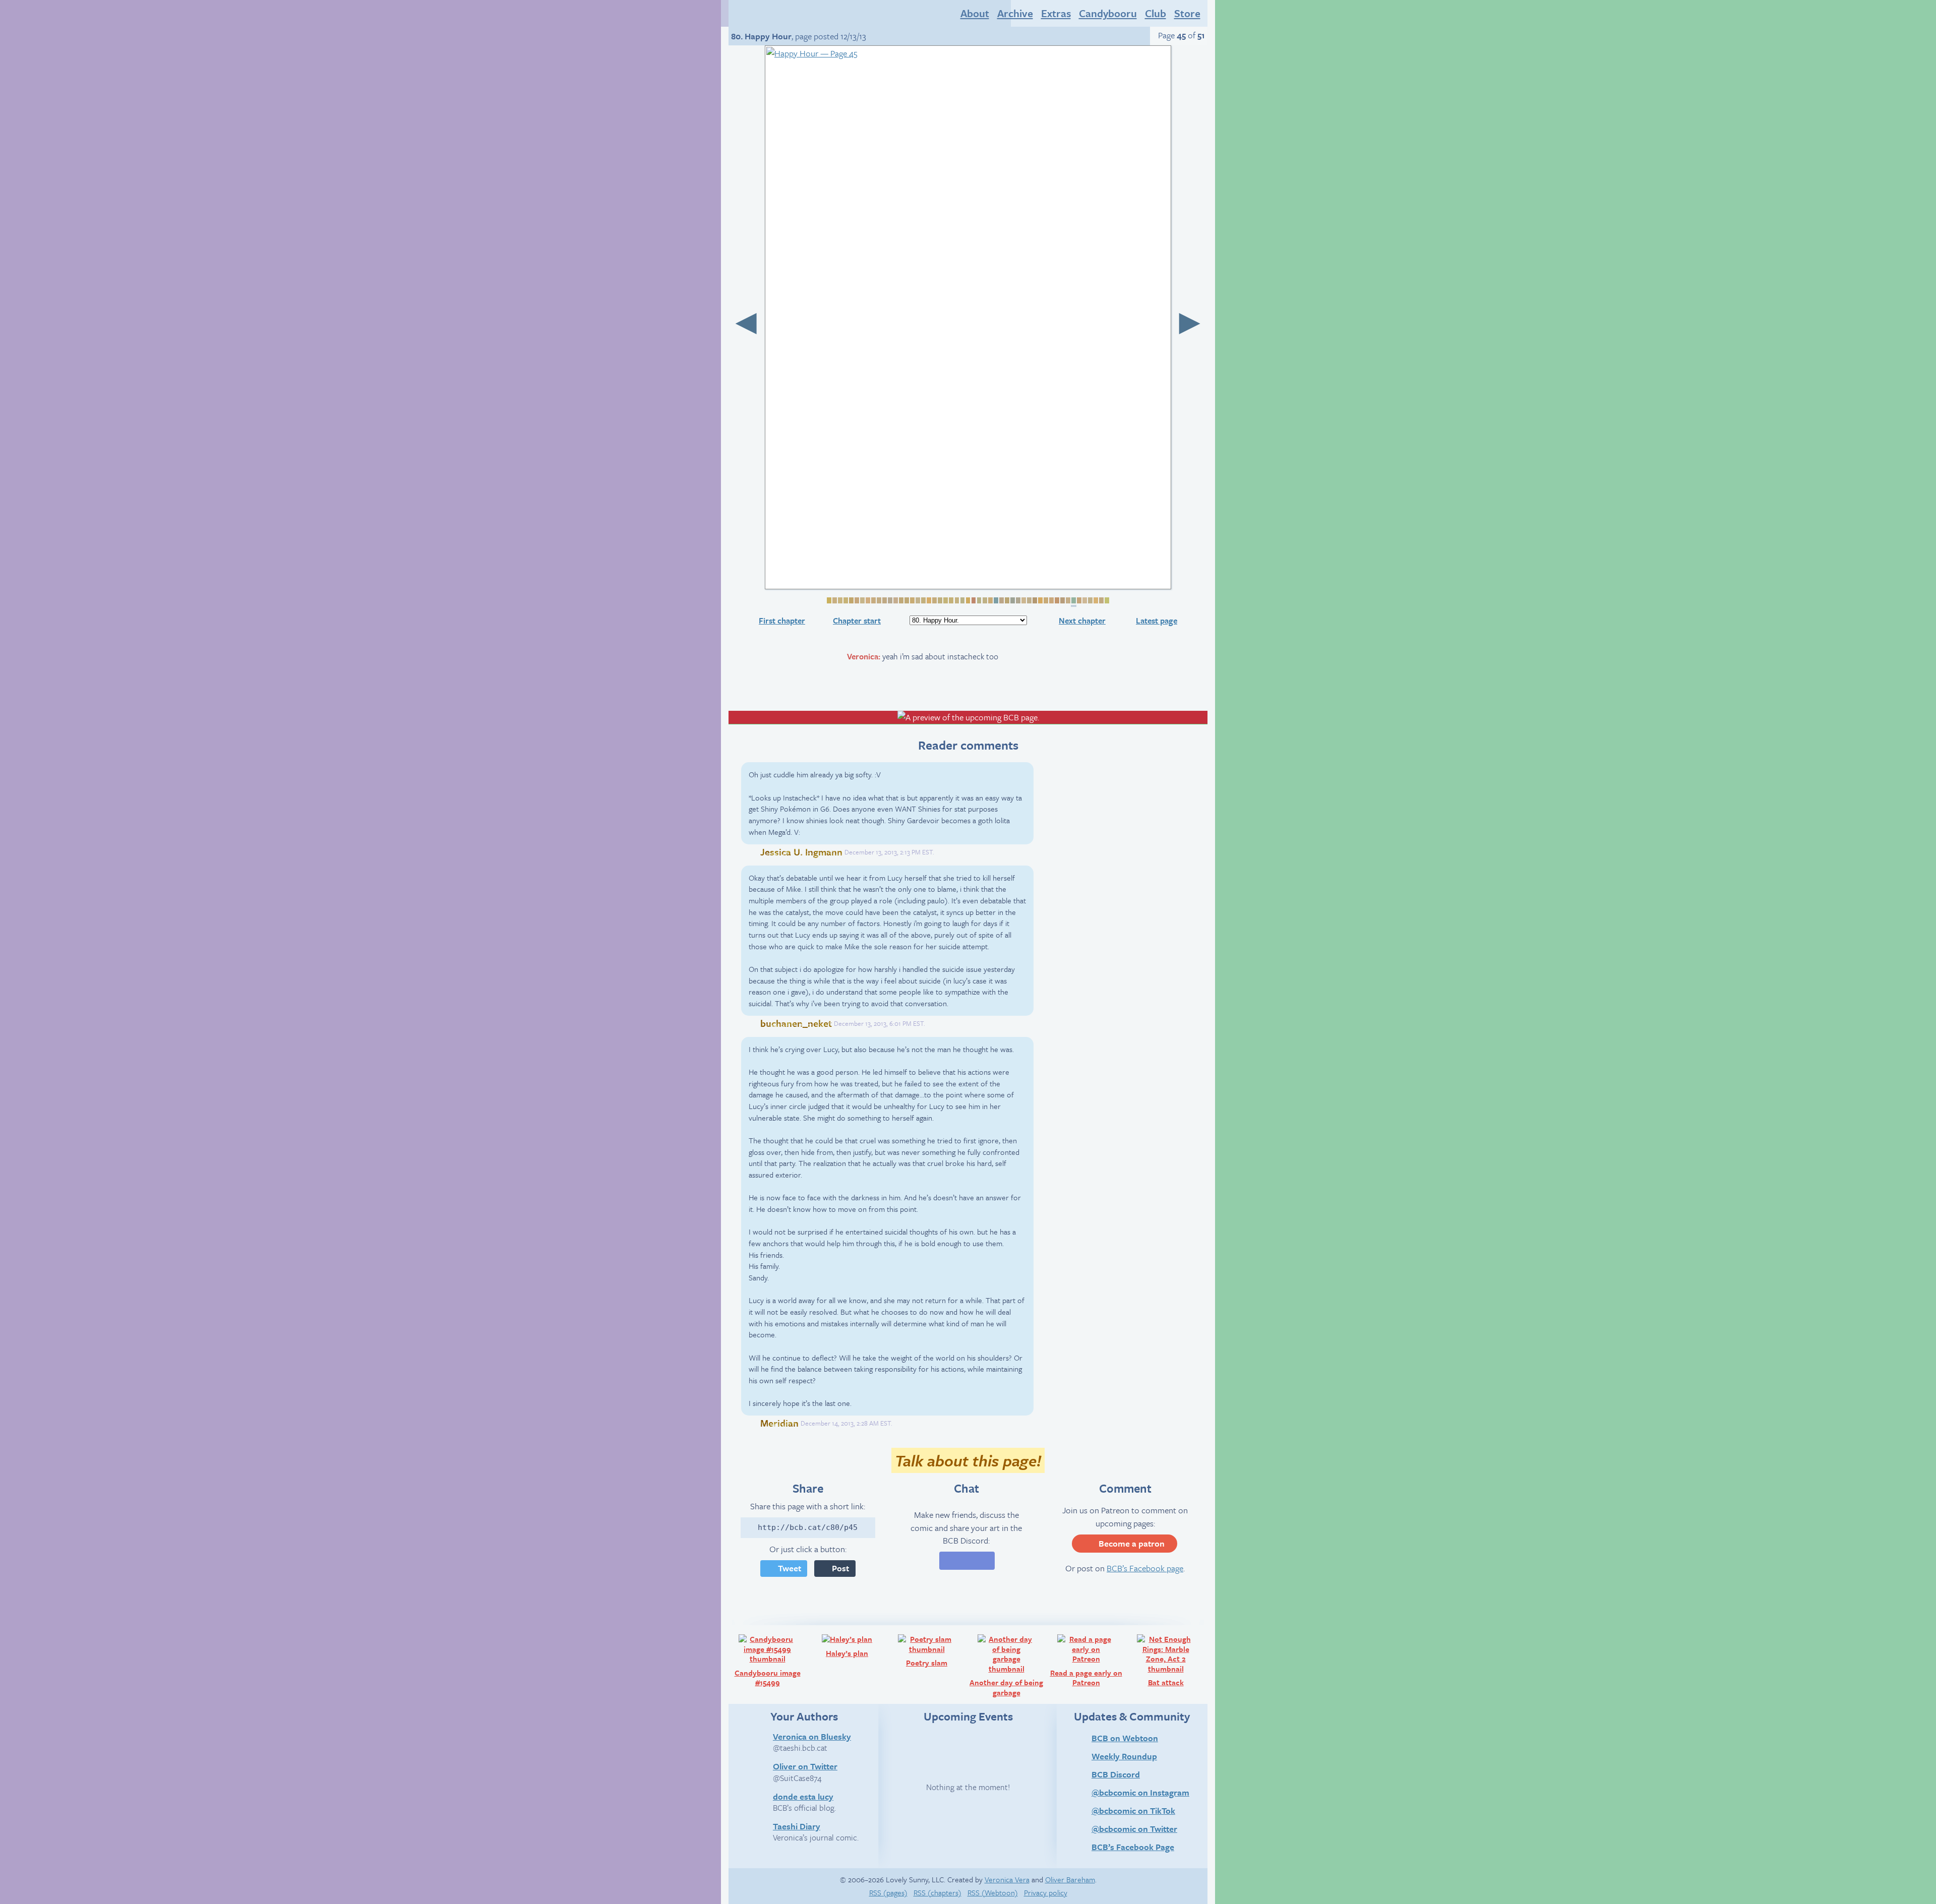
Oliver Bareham (1070, 1879)
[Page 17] (917, 600)
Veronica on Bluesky (812, 1736)
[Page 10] (879, 600)
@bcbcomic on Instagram (1140, 1792)
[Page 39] (1040, 600)
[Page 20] (934, 600)
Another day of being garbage (1008, 1665)
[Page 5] (851, 600)
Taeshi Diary (797, 1826)
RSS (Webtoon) (993, 1892)
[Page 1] (829, 600)
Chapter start (857, 621)
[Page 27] (973, 600)
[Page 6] (856, 600)
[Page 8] (867, 600)
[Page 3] (840, 600)
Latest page (1157, 621)
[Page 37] (1029, 600)
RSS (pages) (888, 1892)
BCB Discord (1116, 1774)
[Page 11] (884, 600)
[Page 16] (912, 600)
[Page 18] (923, 600)
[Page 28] (978, 600)
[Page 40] (1045, 600)
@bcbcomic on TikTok (1133, 1810)
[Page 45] (1074, 602)
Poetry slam (936, 1650)
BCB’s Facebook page (1145, 1568)
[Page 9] (873, 600)
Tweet (790, 1568)
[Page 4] (845, 600)
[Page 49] (1095, 600)
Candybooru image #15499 (771, 1660)
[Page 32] (1001, 600)
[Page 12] (890, 600)
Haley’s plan (856, 1645)
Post (840, 1568)
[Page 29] (984, 600)
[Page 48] (1090, 600)
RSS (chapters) (937, 1892)
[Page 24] (956, 600)
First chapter (782, 621)
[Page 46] (1079, 600)
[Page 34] (1012, 600)
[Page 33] (1007, 600)
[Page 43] (1062, 600)
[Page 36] (1023, 600)
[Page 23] (951, 600)
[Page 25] (962, 600)
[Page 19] (928, 600)
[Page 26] (967, 600)
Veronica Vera (1007, 1879)
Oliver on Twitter (805, 1766)
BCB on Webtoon (1125, 1738)
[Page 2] (834, 600)
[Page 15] (906, 600)
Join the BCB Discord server (967, 1561)
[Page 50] (1101, 600)
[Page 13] (895, 600)
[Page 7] (862, 600)
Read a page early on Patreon (1088, 1660)
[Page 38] (1034, 600)
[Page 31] (995, 600)
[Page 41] (1051, 600)
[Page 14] (901, 600)
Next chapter (1082, 621)
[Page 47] (1084, 600)
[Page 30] (990, 600)
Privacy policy (1046, 1892)
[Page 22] (945, 600)
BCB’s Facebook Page (1133, 1847)
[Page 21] (940, 600)
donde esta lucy (803, 1796)
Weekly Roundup (1124, 1756)
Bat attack (1176, 1660)
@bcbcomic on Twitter (1134, 1829)
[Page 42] (1056, 600)
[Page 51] (1106, 600)
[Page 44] (1068, 600)
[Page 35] (1018, 600)
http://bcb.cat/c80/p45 (808, 1527)
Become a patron (1132, 1543)
